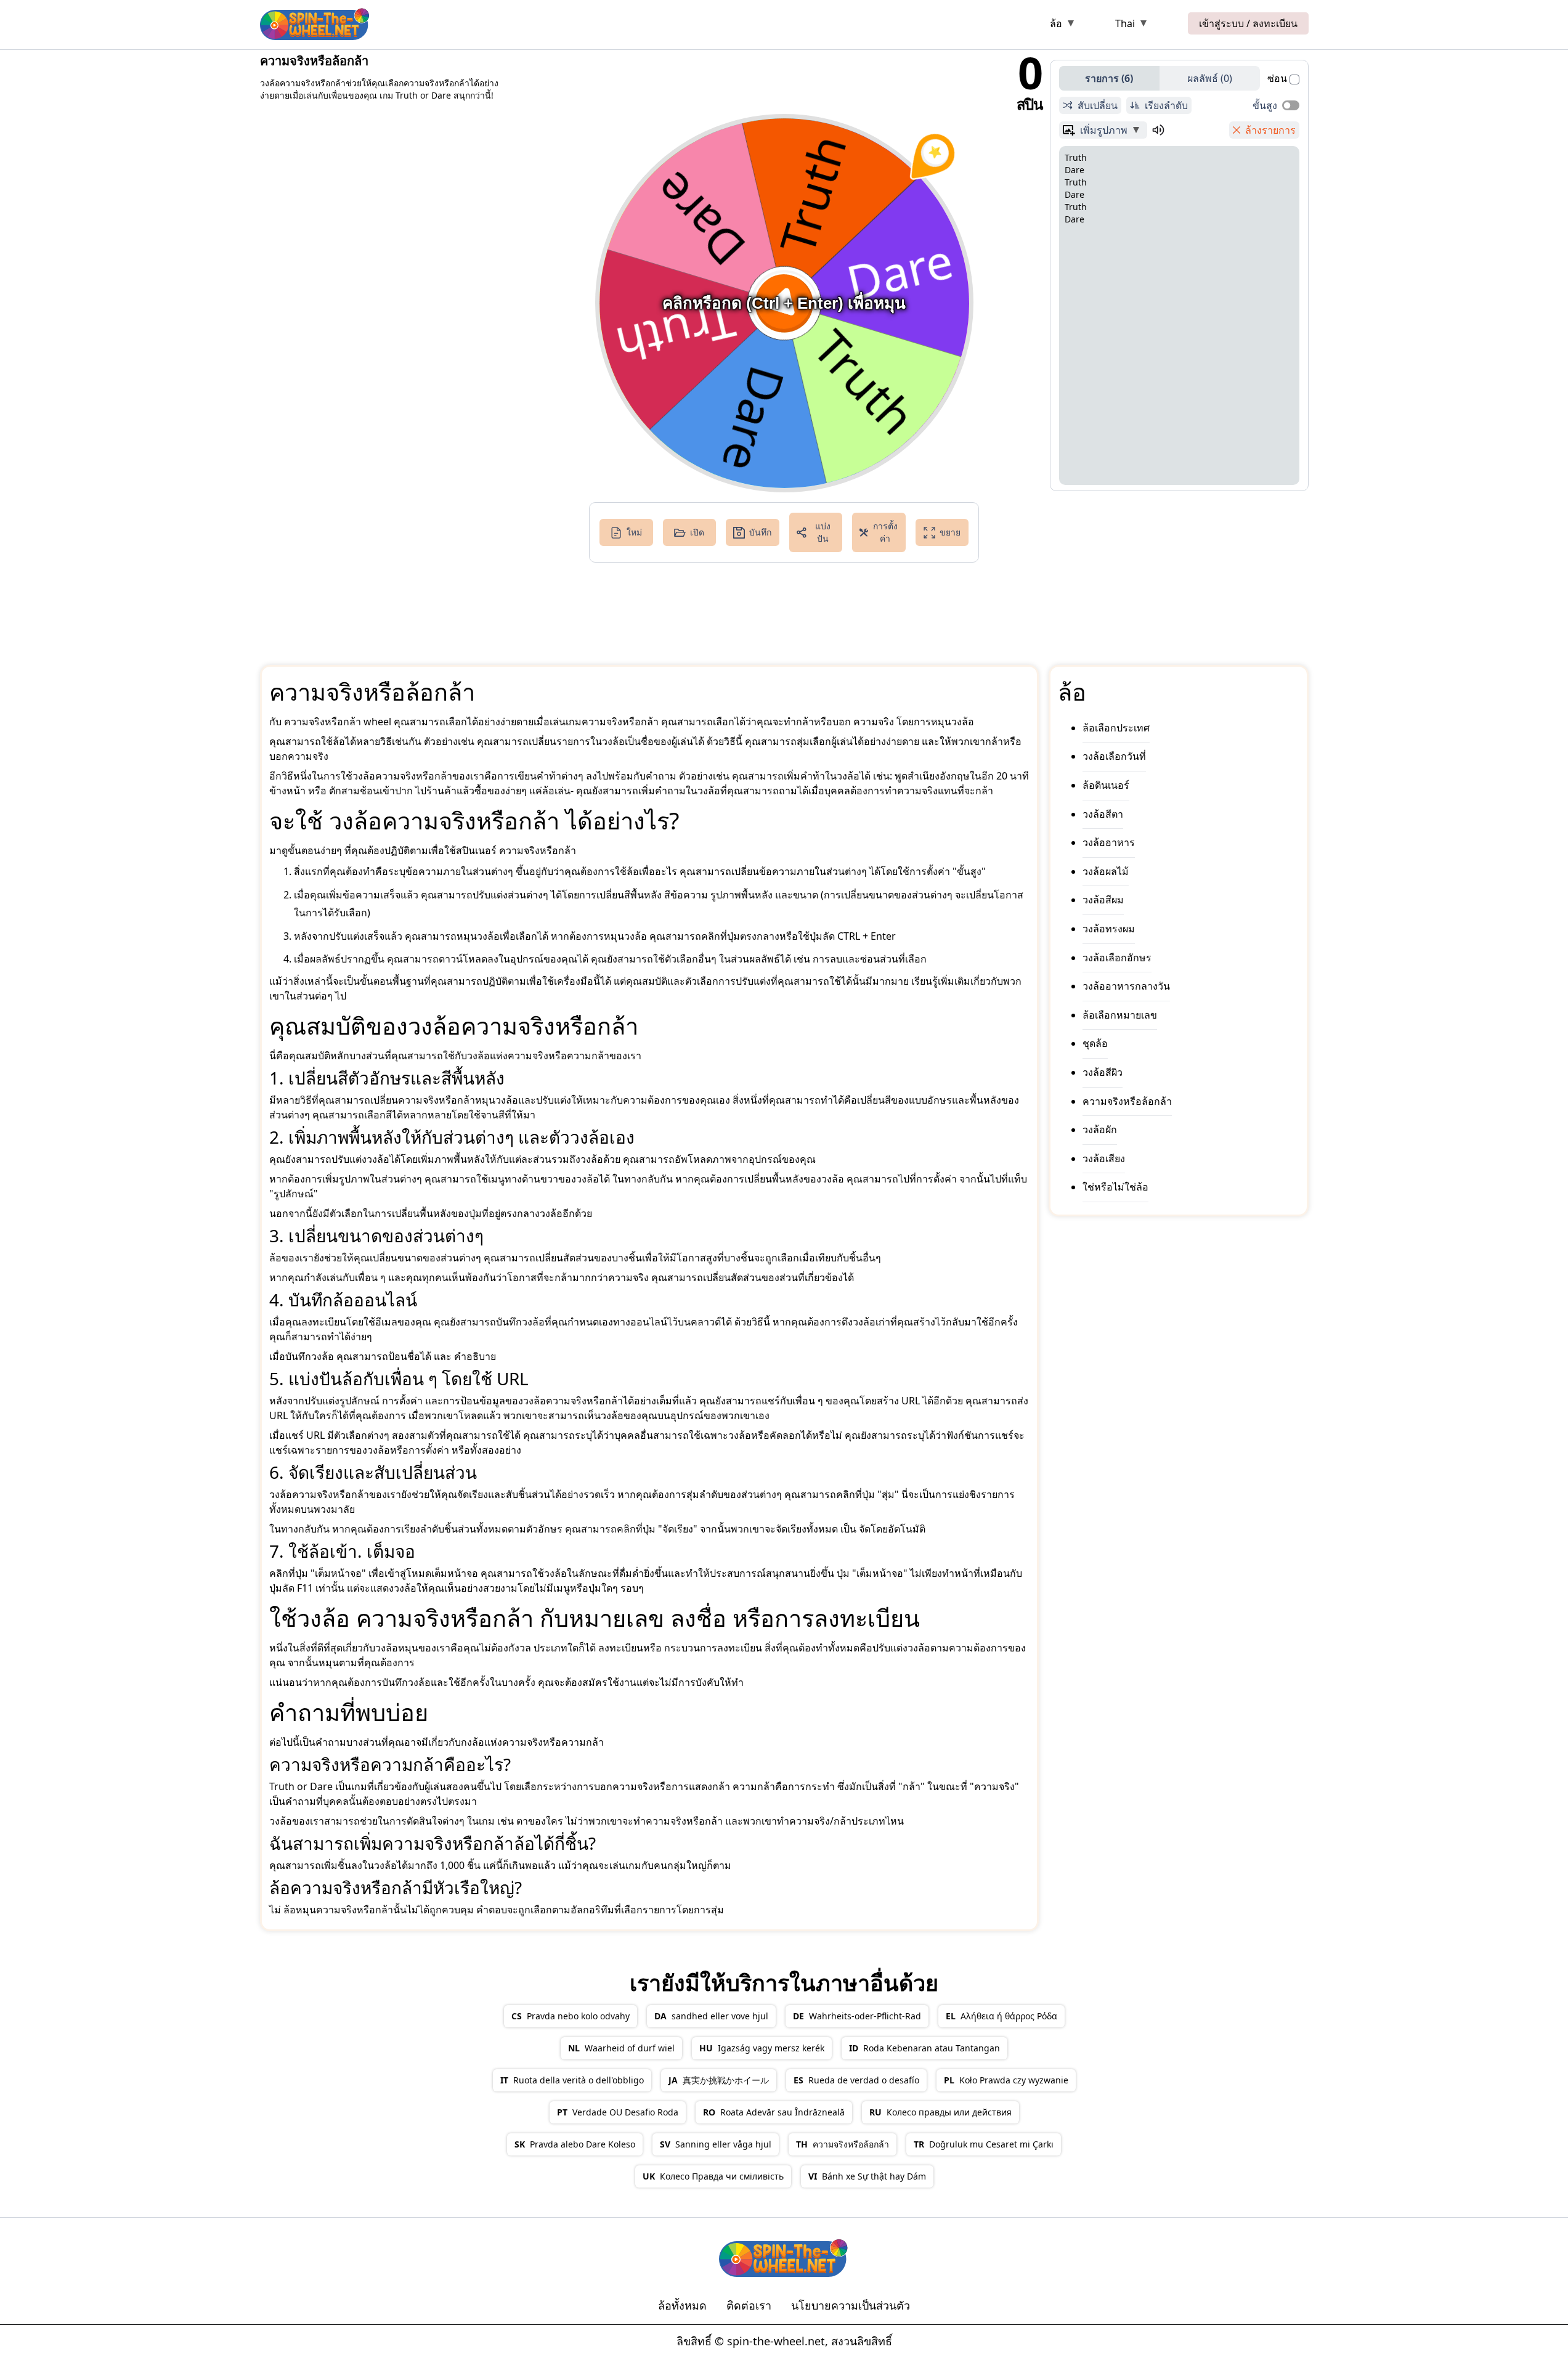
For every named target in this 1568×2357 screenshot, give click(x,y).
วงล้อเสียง (1104, 1158)
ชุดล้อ (1095, 1044)
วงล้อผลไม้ (1106, 871)
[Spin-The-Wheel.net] (315, 23)
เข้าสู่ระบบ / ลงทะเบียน (1248, 23)
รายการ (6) (1109, 78)
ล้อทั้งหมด (682, 2305)
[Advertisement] (710, 26)
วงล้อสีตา (1103, 814)
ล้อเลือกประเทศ (1116, 728)
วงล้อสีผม (1103, 900)
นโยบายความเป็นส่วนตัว (851, 2305)
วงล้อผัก (1100, 1130)
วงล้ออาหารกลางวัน (1126, 986)
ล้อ (1056, 23)
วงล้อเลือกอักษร (1117, 958)
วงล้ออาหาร (1109, 842)
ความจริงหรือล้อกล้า (1127, 1101)
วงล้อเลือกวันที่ (1114, 757)
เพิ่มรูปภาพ (1104, 130)
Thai (1125, 23)
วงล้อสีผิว (1103, 1072)
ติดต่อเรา (749, 2305)
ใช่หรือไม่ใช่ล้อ (1115, 1187)
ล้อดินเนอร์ (1106, 785)
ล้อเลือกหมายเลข (1120, 1015)
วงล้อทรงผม (1109, 929)
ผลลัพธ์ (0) (1210, 78)
